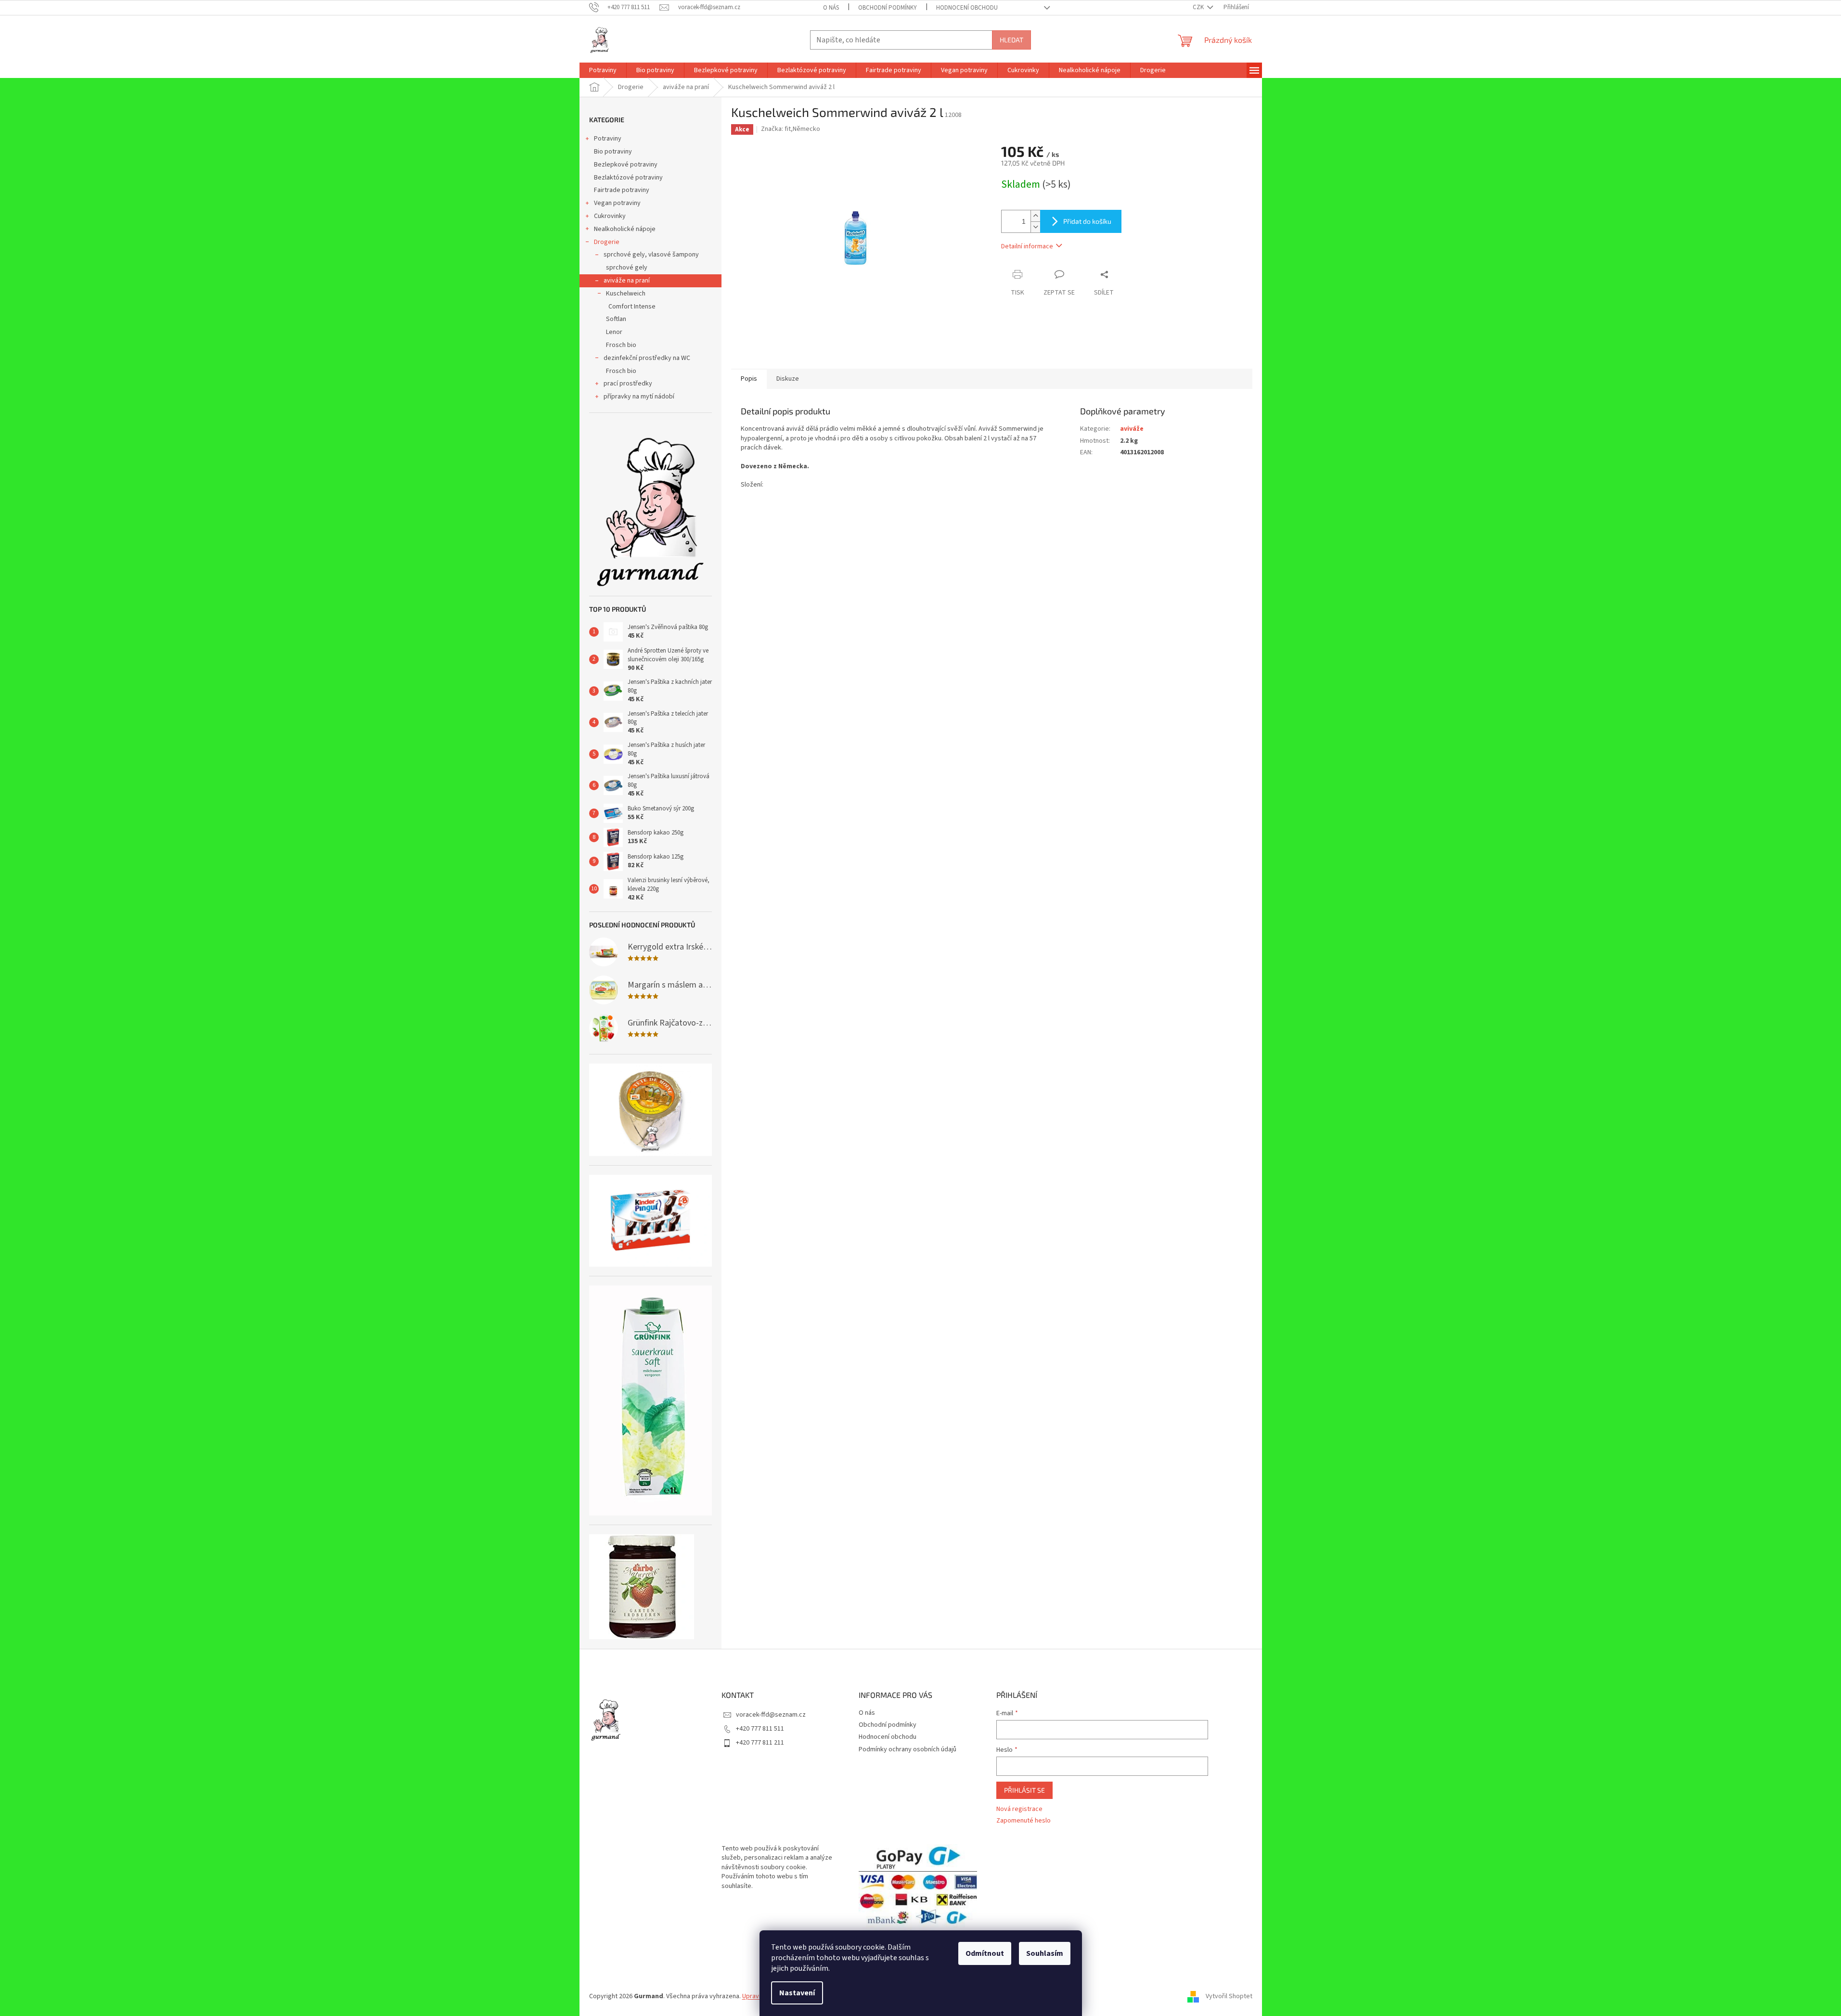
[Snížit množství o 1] (1035, 227)
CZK (1199, 7)
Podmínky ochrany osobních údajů (908, 1749)
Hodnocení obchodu (967, 8)
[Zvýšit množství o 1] (1035, 216)
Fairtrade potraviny (622, 190)
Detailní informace (1027, 246)
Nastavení (797, 1993)
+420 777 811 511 (760, 1729)
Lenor (614, 332)
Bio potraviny (613, 152)
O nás (831, 8)
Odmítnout (985, 1953)
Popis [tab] (749, 379)
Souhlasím (1045, 1953)
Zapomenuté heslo (1023, 1821)
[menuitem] (603, 70)
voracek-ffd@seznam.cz (771, 1715)
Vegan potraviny (617, 203)
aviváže (1132, 429)
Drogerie (607, 242)
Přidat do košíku (1087, 221)
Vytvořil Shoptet (1229, 1996)
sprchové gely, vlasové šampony (651, 255)
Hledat (1011, 40)
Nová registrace (1019, 1809)
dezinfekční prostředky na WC (647, 358)
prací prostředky (628, 384)
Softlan (616, 319)
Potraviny (608, 139)
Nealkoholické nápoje (625, 229)
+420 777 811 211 (760, 1743)
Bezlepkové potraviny (626, 165)
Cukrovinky (610, 216)
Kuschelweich (626, 294)
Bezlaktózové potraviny (628, 178)
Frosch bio (621, 345)
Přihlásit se (1024, 1790)
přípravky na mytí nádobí (639, 397)
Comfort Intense (632, 307)
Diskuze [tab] (788, 379)
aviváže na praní (627, 281)
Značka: (791, 129)
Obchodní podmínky (888, 8)
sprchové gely (627, 268)
